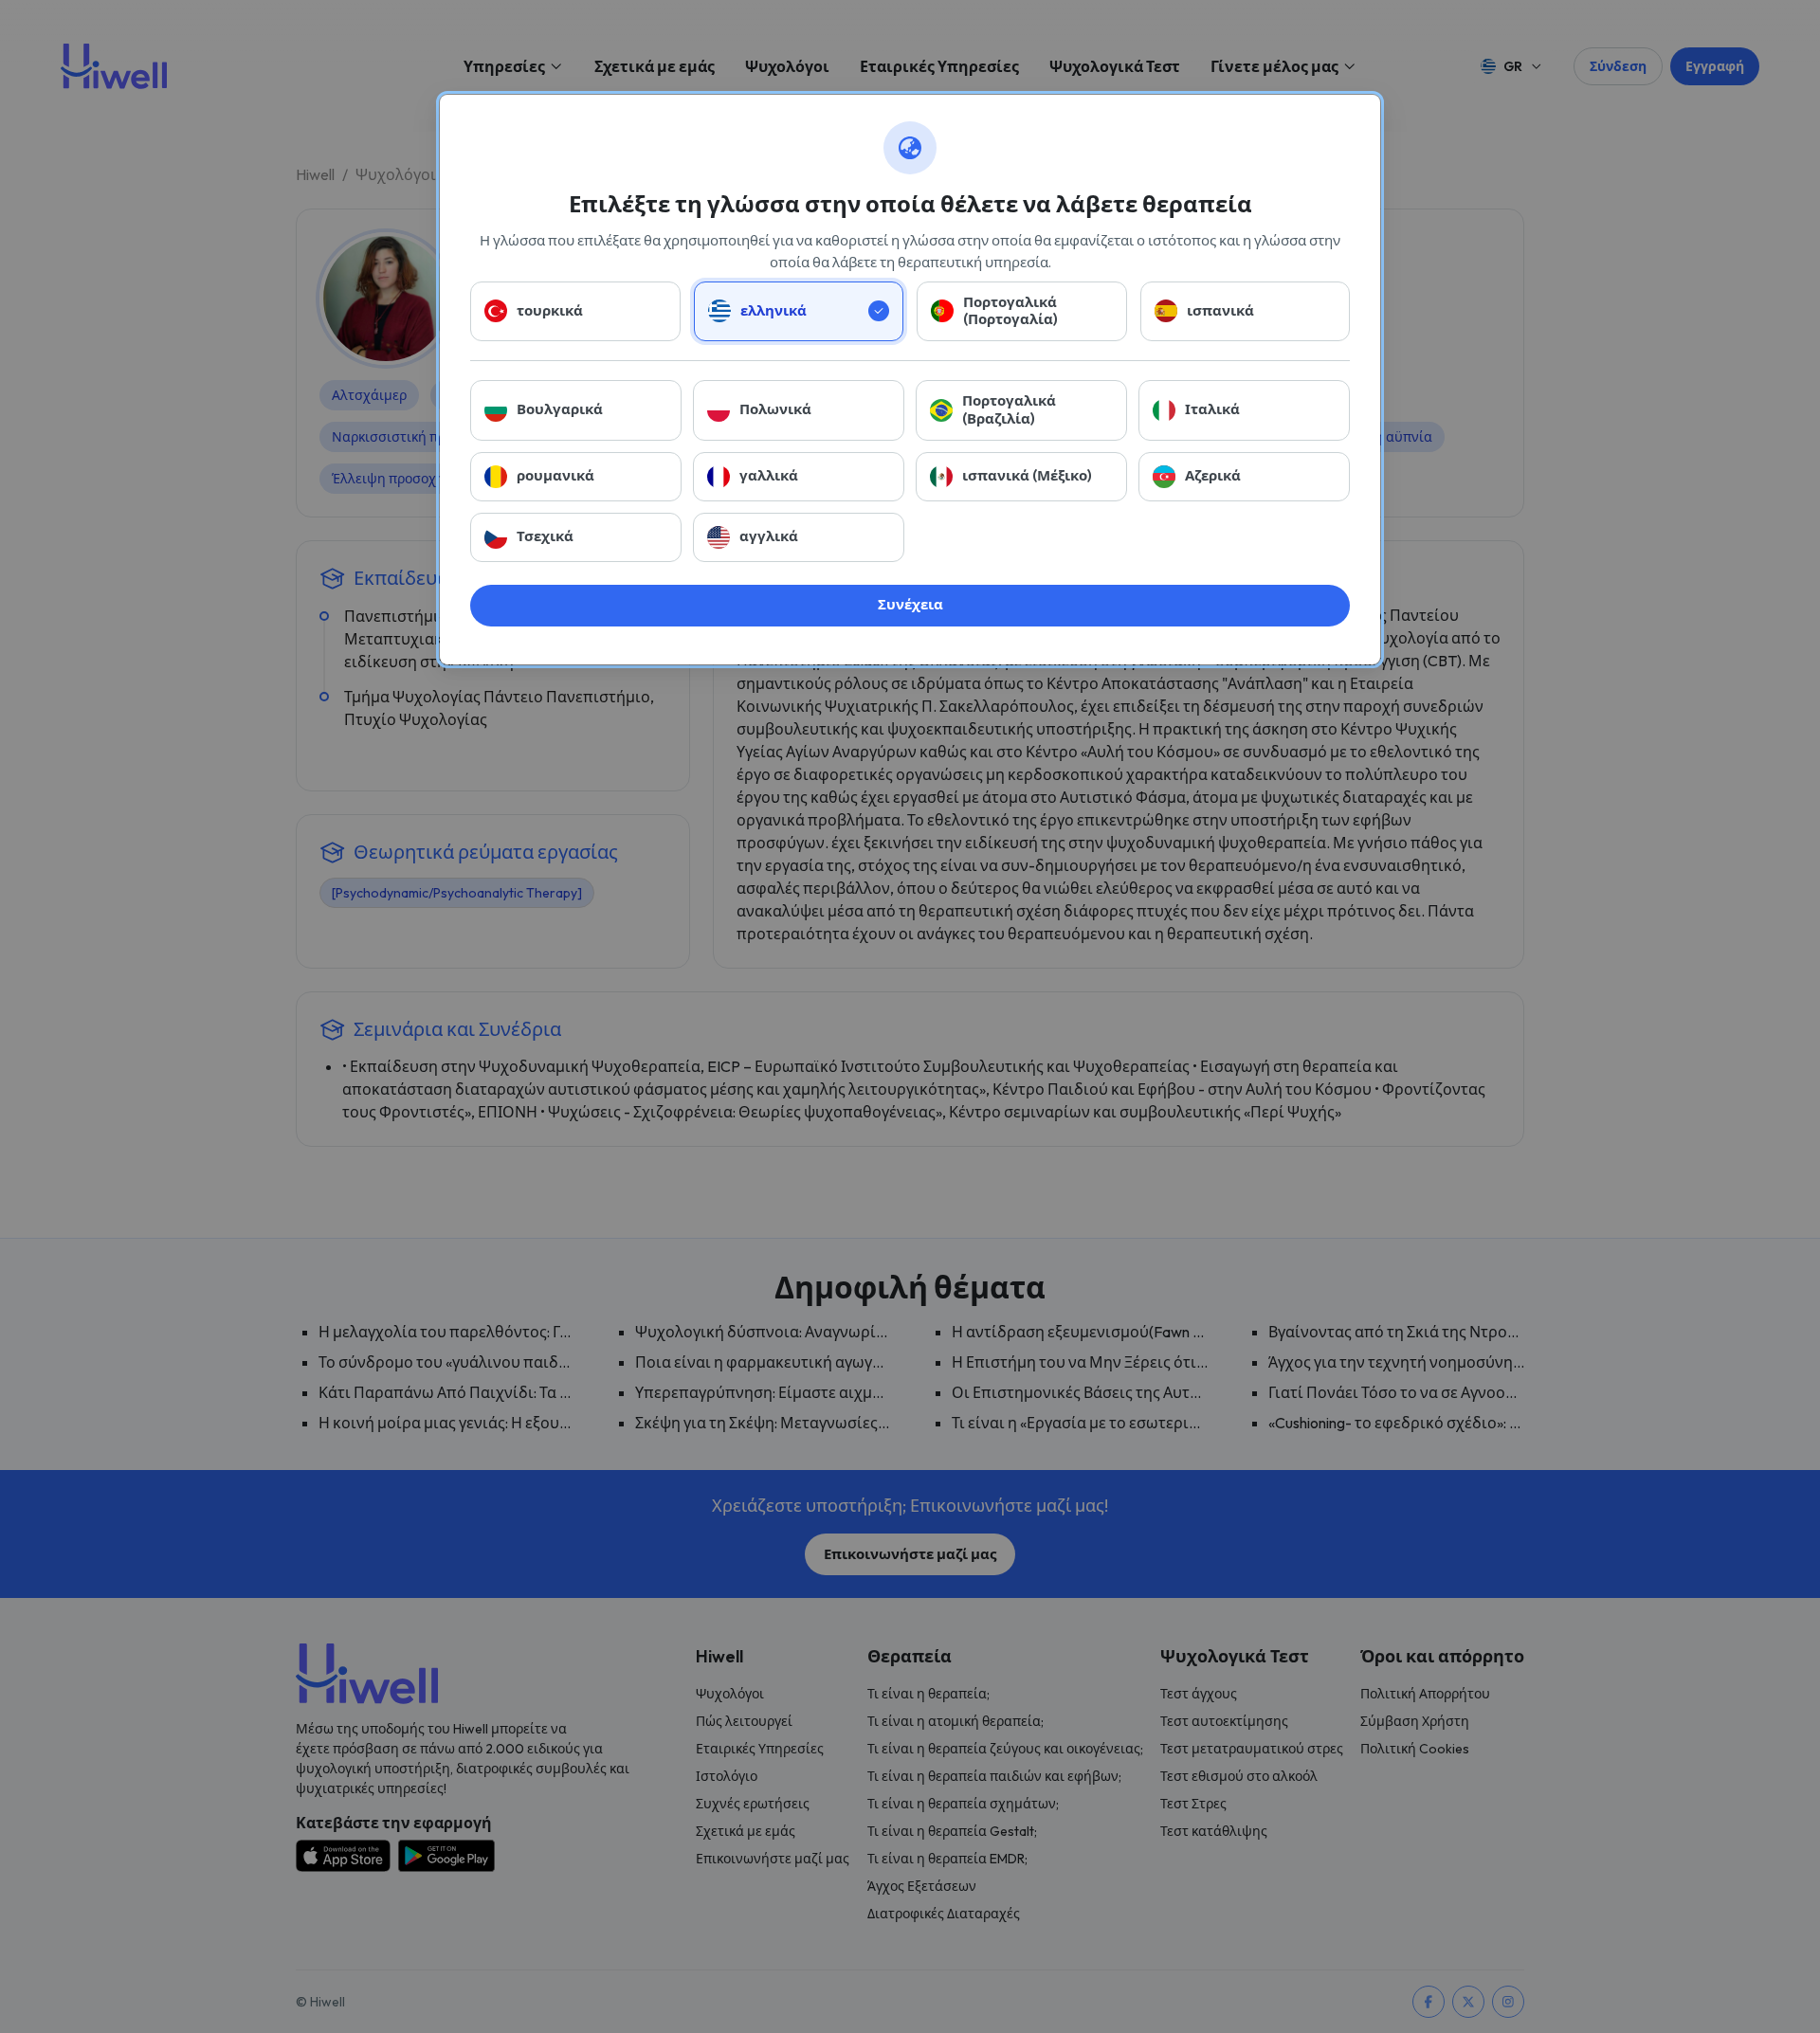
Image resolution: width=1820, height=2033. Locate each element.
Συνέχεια (910, 604)
